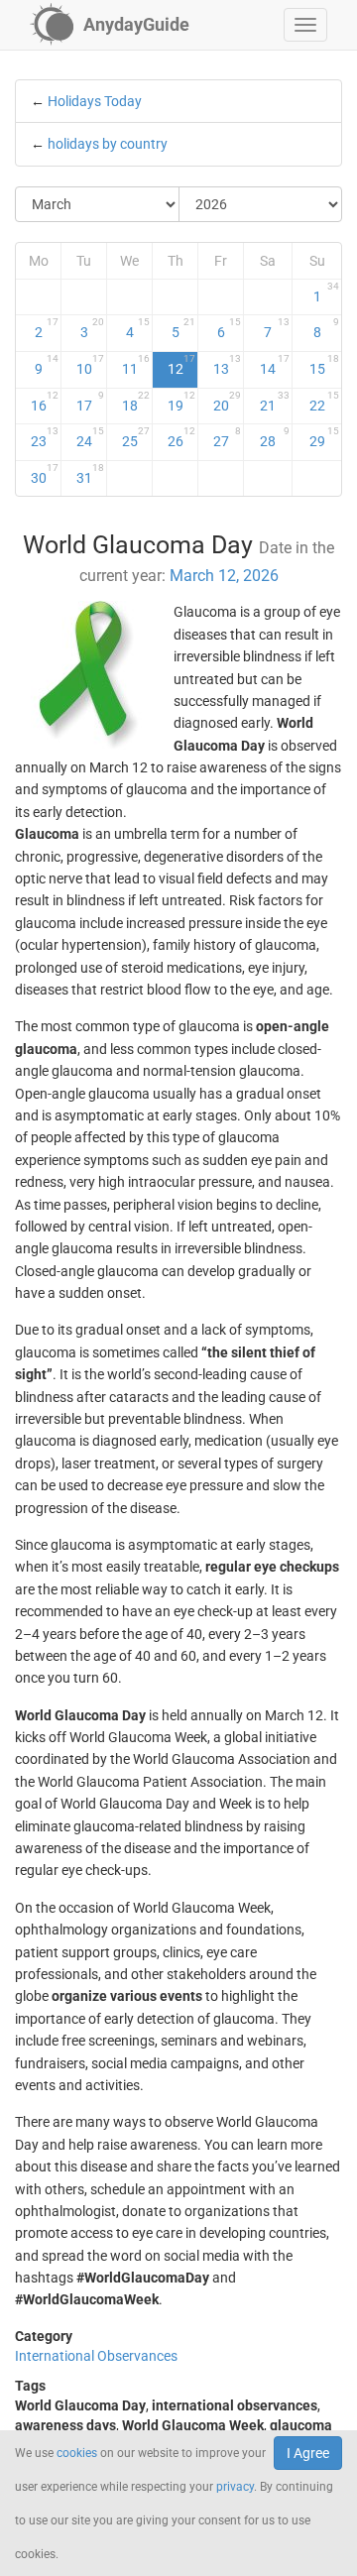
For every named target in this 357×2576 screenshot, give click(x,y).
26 (181, 437)
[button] (305, 25)
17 (90, 402)
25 (136, 437)
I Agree (308, 2453)
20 (227, 402)
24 (90, 437)
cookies (77, 2453)
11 (136, 365)
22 (324, 402)
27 (227, 437)
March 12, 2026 (224, 576)
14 (275, 365)
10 (90, 365)
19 (181, 402)
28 (275, 437)
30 (45, 474)
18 (136, 402)
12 (181, 365)
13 (227, 365)
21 (275, 402)
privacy (235, 2487)
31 (90, 474)
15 (324, 365)
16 (45, 402)
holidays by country (108, 144)
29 (324, 437)
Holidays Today (95, 101)
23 (45, 437)
